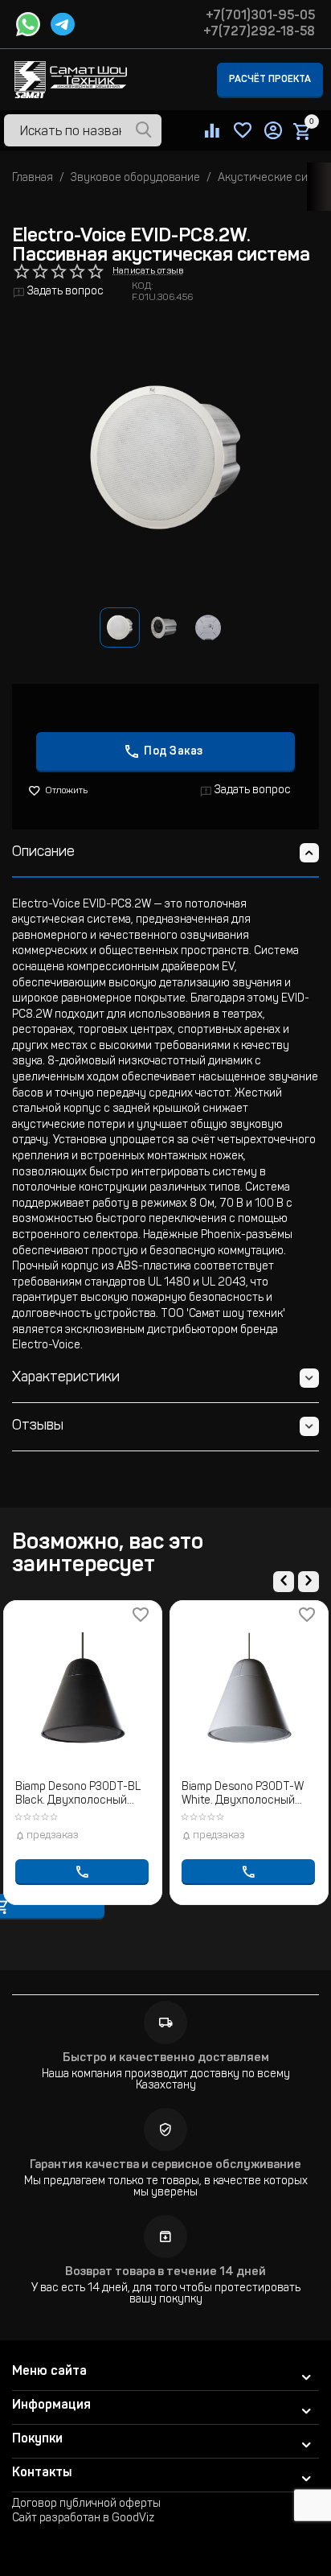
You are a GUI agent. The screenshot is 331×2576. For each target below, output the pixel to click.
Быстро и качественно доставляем (166, 2058)
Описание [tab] (43, 853)
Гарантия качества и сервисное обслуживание (165, 2165)
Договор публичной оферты (86, 2504)
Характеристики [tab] (66, 1378)
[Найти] (144, 131)
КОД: (143, 286)
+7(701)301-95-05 (260, 16)
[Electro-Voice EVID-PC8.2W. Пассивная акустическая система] (165, 457)
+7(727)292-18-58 (259, 32)
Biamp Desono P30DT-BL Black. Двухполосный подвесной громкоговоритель (78, 1795)
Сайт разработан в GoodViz (83, 2519)
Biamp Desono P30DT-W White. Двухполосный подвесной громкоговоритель (243, 1795)
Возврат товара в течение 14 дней (165, 2272)
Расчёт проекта (270, 80)
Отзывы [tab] (38, 1426)
